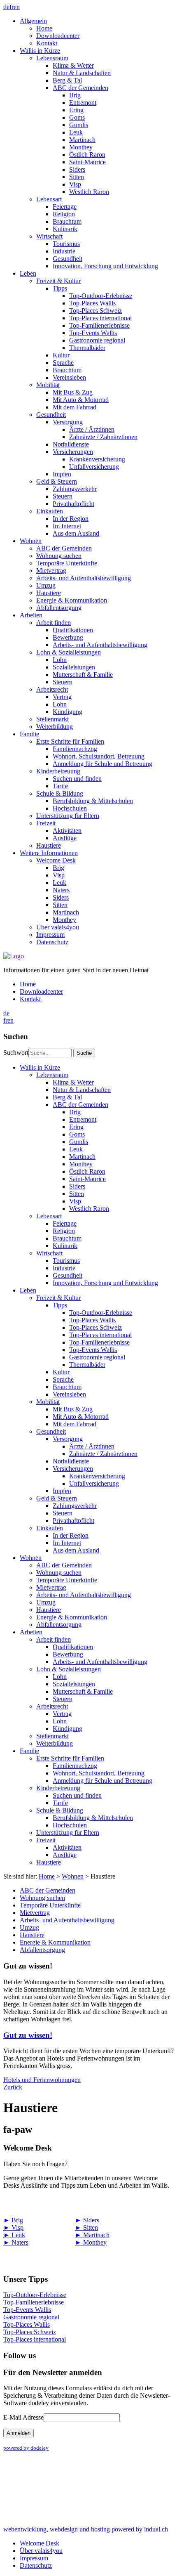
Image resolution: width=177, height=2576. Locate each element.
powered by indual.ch (86, 2529)
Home (47, 1876)
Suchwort (16, 1053)
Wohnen (73, 1876)
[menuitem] (97, 32)
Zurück (13, 2087)
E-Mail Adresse (23, 2417)
